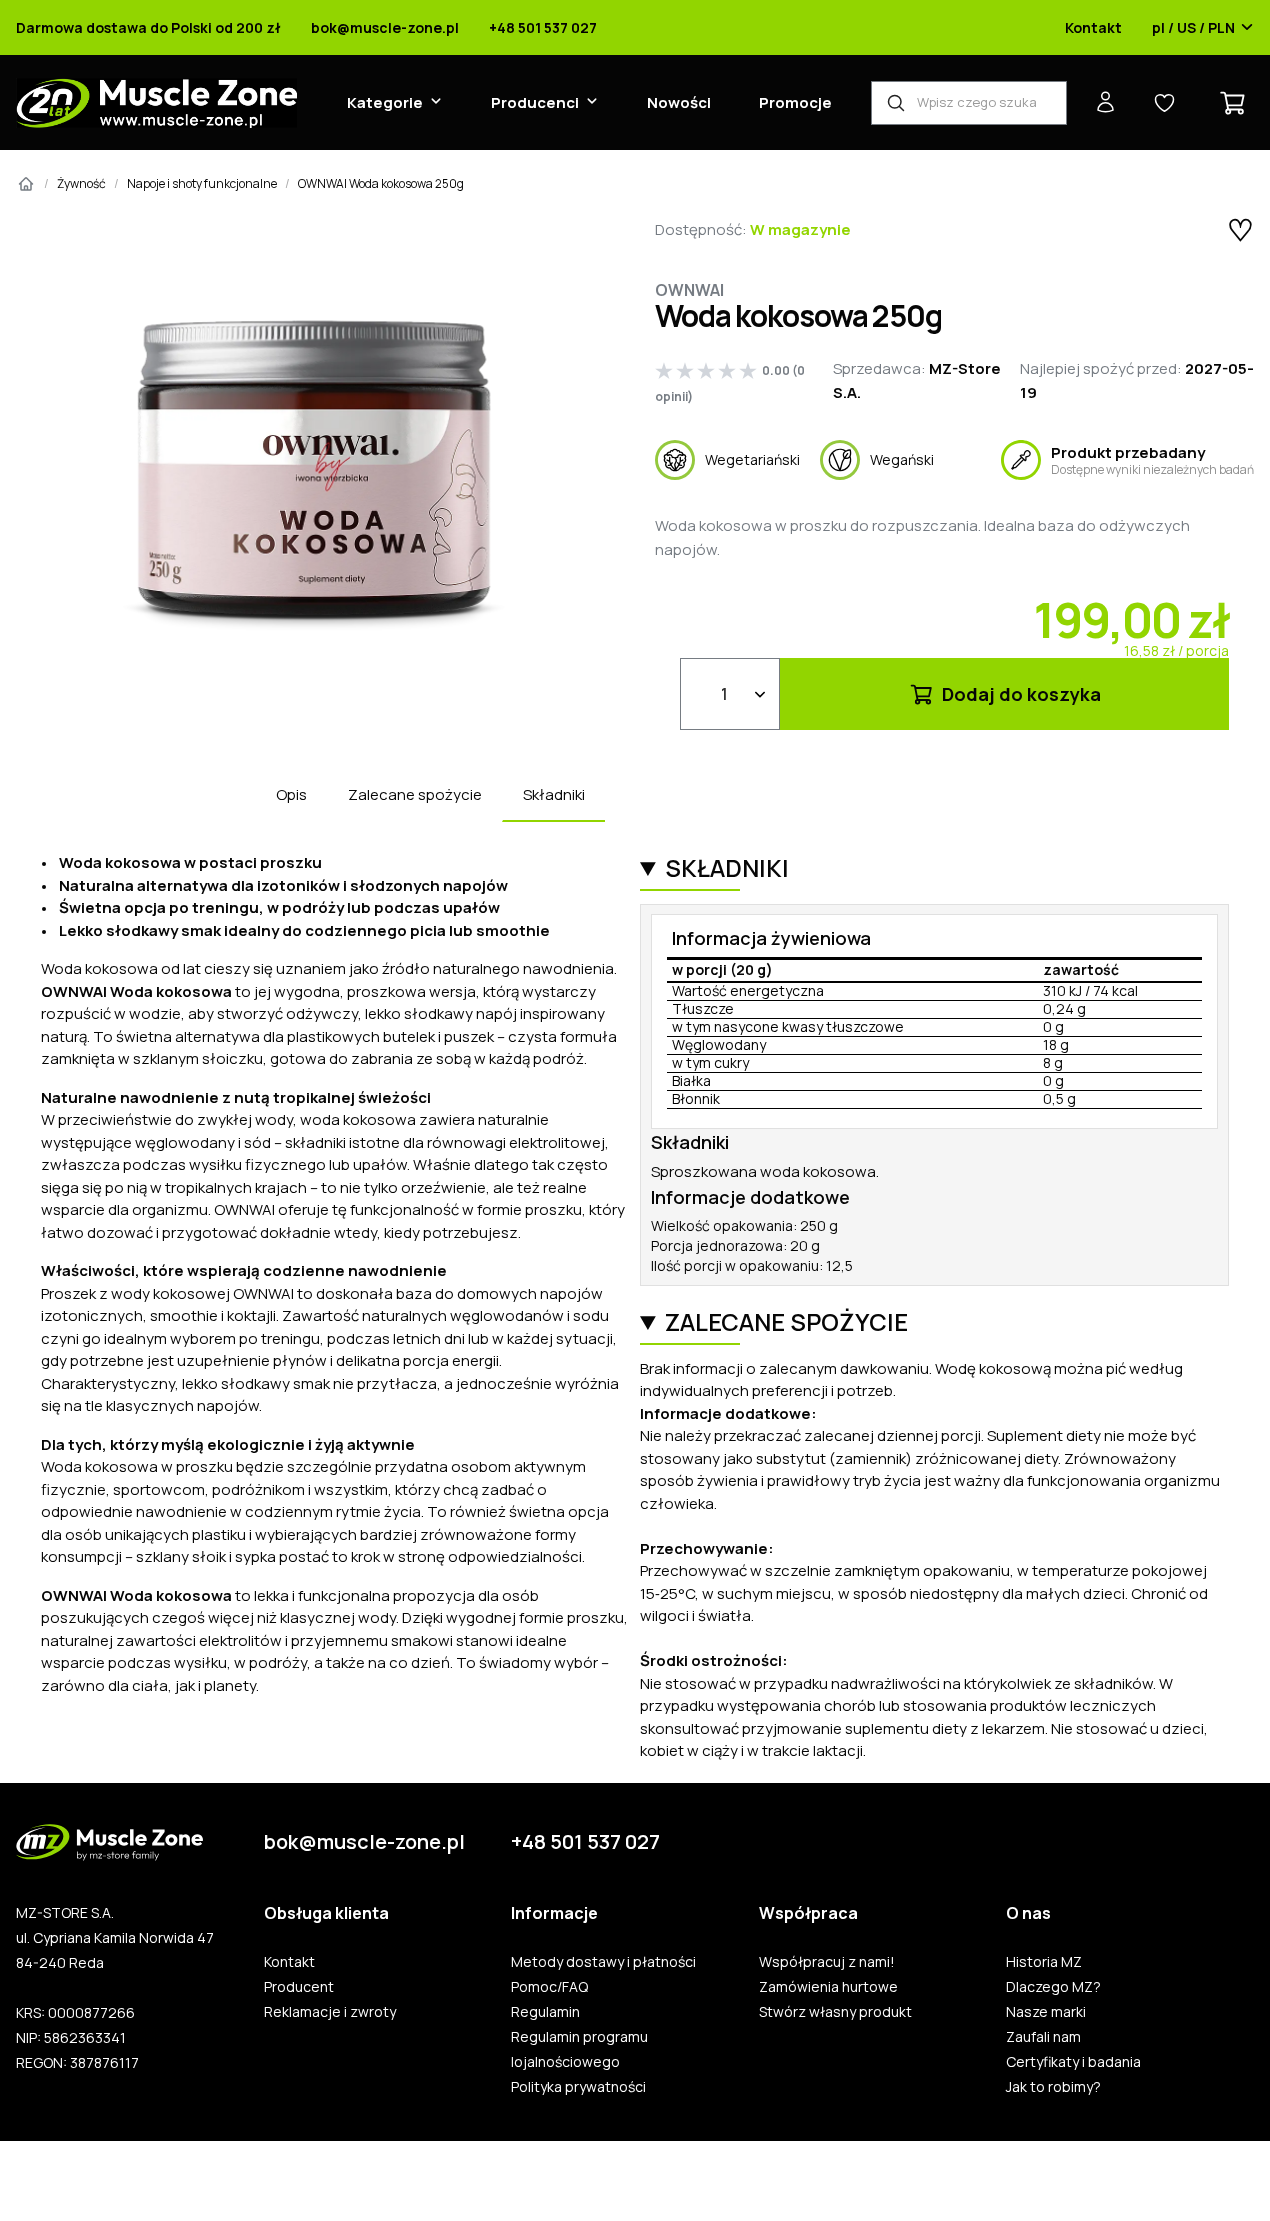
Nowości (679, 102)
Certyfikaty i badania (1073, 2062)
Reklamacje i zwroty (330, 2012)
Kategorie (385, 102)
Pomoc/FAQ (549, 1987)
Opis (291, 794)
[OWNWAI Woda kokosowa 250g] (315, 475)
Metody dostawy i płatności (603, 1962)
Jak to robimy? (1053, 2087)
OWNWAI (689, 290)
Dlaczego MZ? (1053, 1987)
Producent (299, 1987)
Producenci (535, 102)
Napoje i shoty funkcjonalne (202, 183)
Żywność (81, 183)
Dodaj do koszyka (1019, 694)
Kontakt (1093, 28)
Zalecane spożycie (415, 794)
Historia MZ (1044, 1962)
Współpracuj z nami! (827, 1962)
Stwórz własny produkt (835, 2012)
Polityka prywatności (578, 2087)
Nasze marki (1046, 2012)
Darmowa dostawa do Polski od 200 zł (148, 28)
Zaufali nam (1043, 2037)
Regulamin (545, 2012)
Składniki (554, 794)
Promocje (795, 102)
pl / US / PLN (1193, 28)
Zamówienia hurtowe (828, 1987)
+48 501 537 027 (543, 28)
